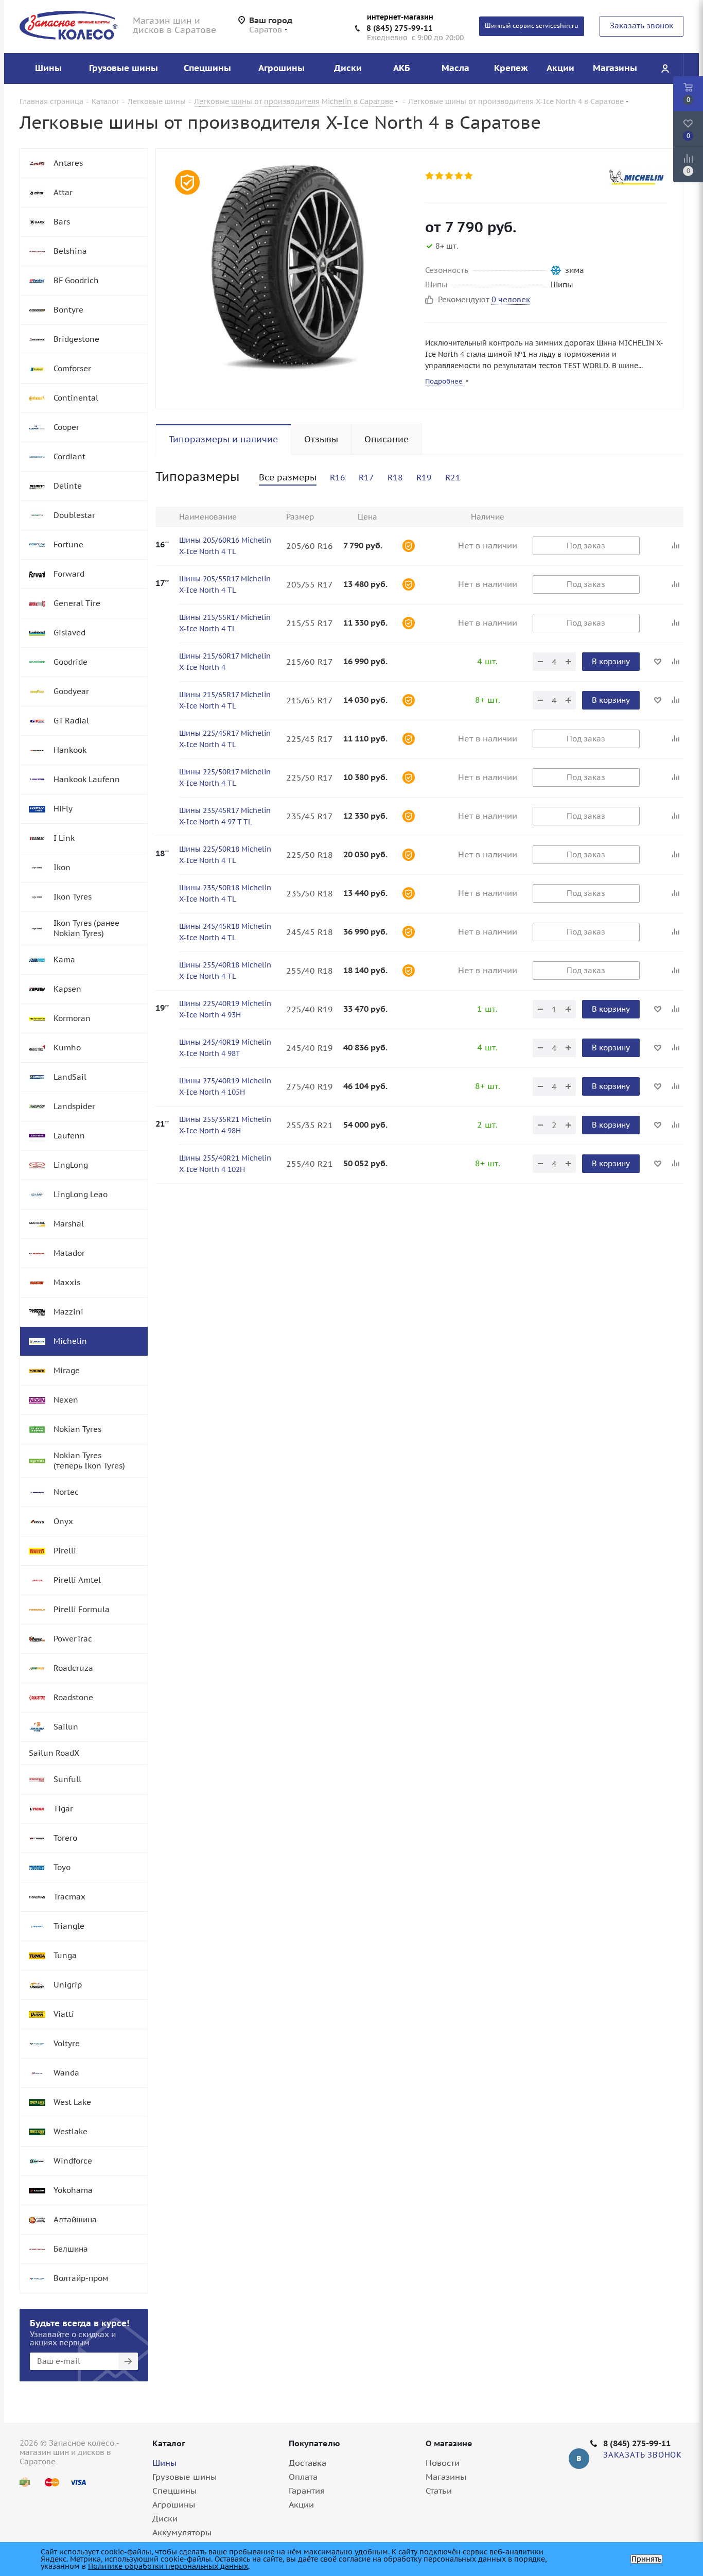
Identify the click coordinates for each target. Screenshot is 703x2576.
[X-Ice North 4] (288, 267)
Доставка (307, 2463)
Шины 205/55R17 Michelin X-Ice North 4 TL (225, 584)
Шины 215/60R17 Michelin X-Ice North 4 (225, 662)
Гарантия (307, 2491)
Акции (301, 2504)
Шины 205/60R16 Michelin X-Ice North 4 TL (225, 546)
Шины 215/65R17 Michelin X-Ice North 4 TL (225, 700)
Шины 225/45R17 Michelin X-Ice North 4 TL (225, 739)
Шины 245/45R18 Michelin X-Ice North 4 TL (225, 932)
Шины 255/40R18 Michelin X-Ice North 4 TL (225, 971)
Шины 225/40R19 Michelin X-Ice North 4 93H (225, 1009)
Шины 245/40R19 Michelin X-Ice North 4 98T (225, 1048)
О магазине (449, 2443)
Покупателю (314, 2443)
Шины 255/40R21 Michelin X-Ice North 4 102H (225, 1164)
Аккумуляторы (182, 2532)
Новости (443, 2463)
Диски (165, 2518)
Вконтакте (579, 2459)
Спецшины (174, 2491)
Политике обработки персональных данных (168, 2566)
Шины (164, 2463)
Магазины (446, 2477)
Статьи (439, 2491)
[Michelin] (637, 177)
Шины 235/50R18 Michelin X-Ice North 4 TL (225, 893)
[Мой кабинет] (665, 68)
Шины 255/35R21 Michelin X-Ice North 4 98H (225, 1125)
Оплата (303, 2477)
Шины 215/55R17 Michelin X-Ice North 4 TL (225, 623)
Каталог (169, 2443)
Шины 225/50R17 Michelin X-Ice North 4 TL (225, 777)
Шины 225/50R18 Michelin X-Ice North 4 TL (225, 855)
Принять (646, 2559)
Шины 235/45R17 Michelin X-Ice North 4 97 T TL (225, 816)
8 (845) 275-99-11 (400, 28)
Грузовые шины (184, 2477)
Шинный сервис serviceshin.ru (532, 25)
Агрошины (174, 2504)
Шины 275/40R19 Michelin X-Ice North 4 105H (225, 1086)
